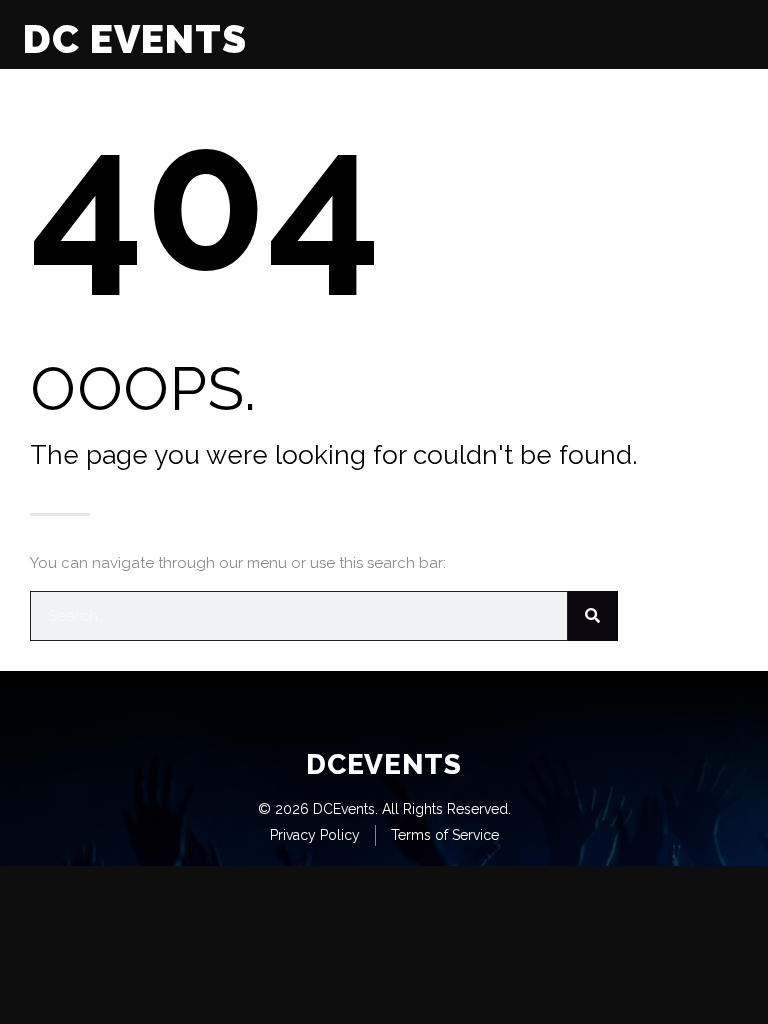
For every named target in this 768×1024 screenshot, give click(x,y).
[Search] (593, 616)
